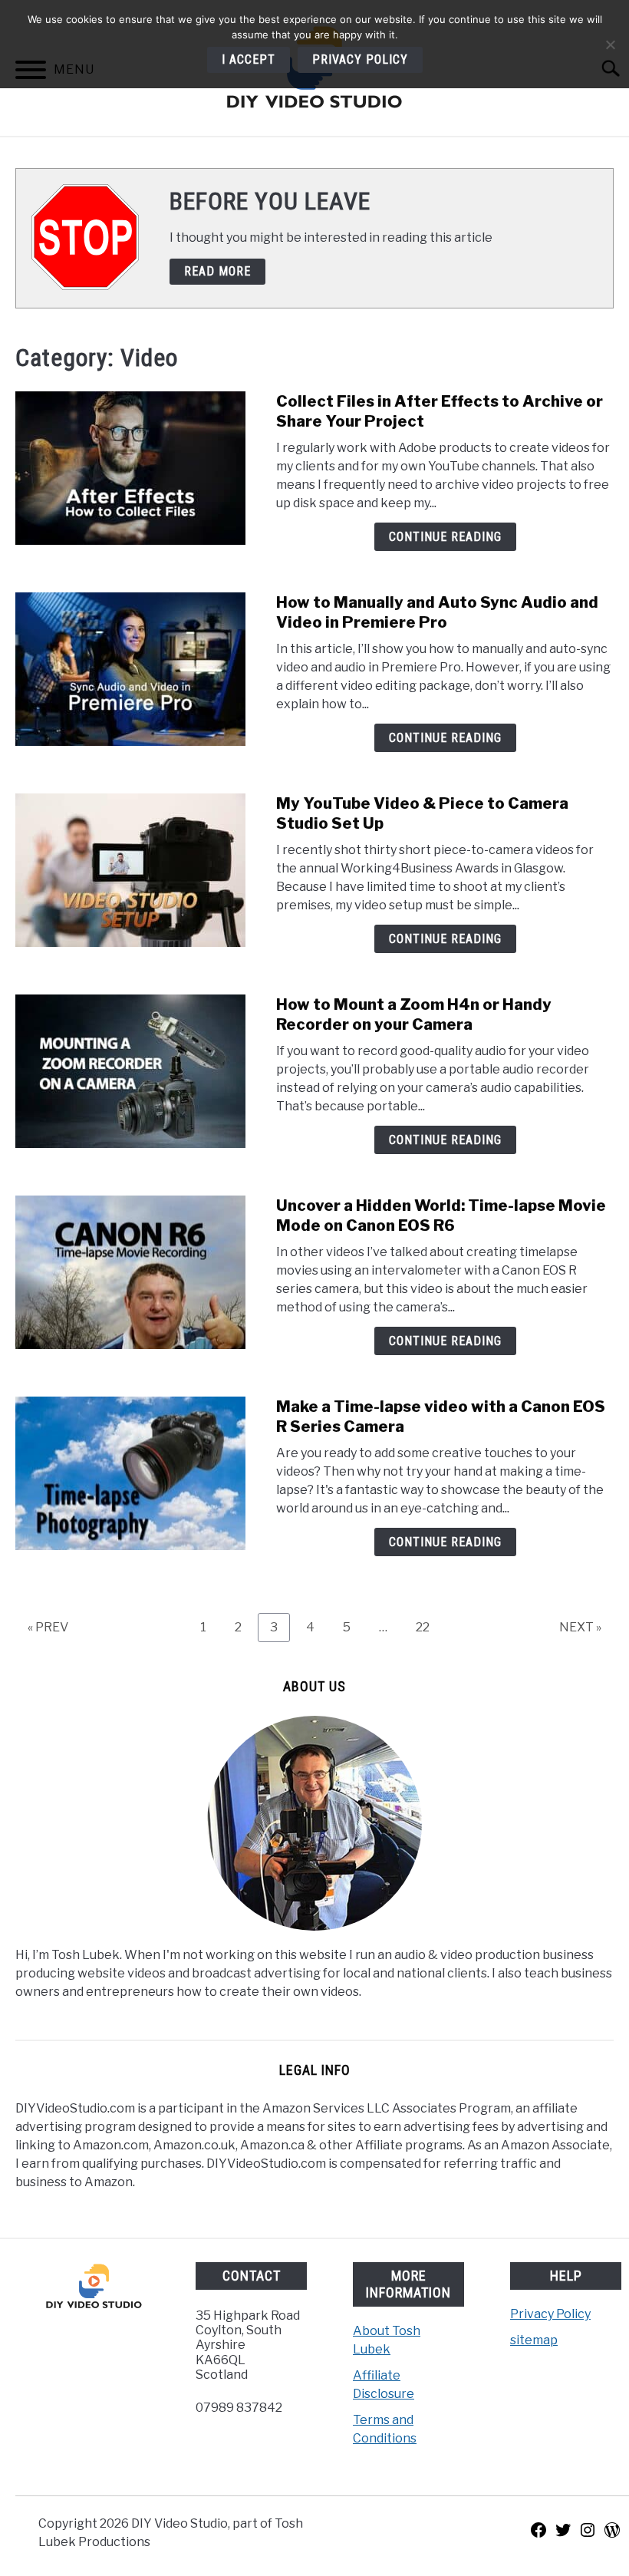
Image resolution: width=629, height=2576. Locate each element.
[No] (610, 45)
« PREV (48, 1627)
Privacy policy (360, 59)
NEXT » (580, 1627)
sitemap (534, 2340)
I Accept (249, 59)
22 (428, 1627)
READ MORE (217, 271)
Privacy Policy (550, 2314)
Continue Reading (445, 537)
